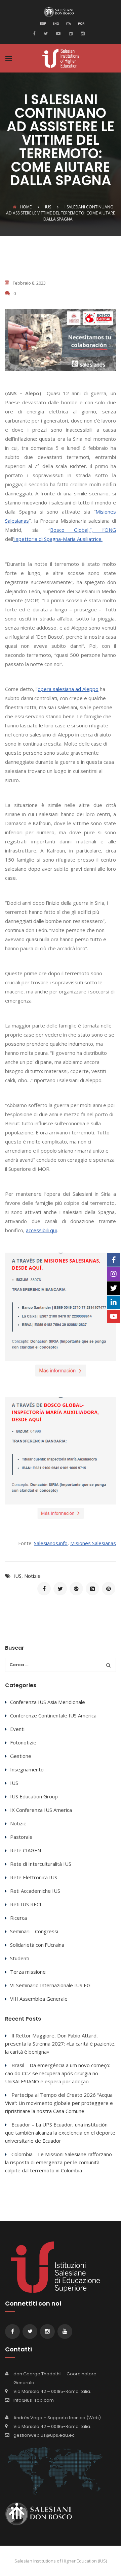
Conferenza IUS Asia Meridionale (48, 1702)
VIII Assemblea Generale (39, 1999)
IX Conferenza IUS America (41, 1810)
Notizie (32, 1576)
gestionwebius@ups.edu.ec (44, 2435)
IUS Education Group (34, 1796)
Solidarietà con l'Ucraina (37, 1945)
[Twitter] (45, 33)
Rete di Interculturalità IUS (41, 1864)
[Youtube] (57, 33)
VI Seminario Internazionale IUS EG (50, 1985)
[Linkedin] (70, 33)
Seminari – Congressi (34, 1931)
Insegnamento (27, 1769)
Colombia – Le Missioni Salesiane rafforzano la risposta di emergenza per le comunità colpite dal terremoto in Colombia (58, 2162)
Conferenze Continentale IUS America (53, 1715)
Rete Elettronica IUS (34, 1877)
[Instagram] (82, 33)
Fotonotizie (23, 1742)
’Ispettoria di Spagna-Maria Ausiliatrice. (58, 539)
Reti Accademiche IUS (35, 1891)
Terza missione (28, 1972)
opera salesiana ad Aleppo (68, 689)
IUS (17, 1576)
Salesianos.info (51, 1543)
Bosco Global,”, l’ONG (83, 530)
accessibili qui (41, 1230)
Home (26, 207)
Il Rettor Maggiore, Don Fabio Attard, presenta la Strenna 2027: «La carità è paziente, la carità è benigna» (60, 2044)
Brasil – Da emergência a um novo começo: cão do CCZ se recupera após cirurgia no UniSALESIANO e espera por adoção (58, 2073)
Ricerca (18, 1918)
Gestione (21, 1756)
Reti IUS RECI (26, 1904)
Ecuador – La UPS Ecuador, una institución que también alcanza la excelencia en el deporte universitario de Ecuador (60, 2133)
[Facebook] (36, 33)
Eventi (17, 1729)
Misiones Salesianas (93, 1543)
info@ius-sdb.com (34, 2400)
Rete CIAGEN (26, 1850)
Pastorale (21, 1837)
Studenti (20, 1958)
